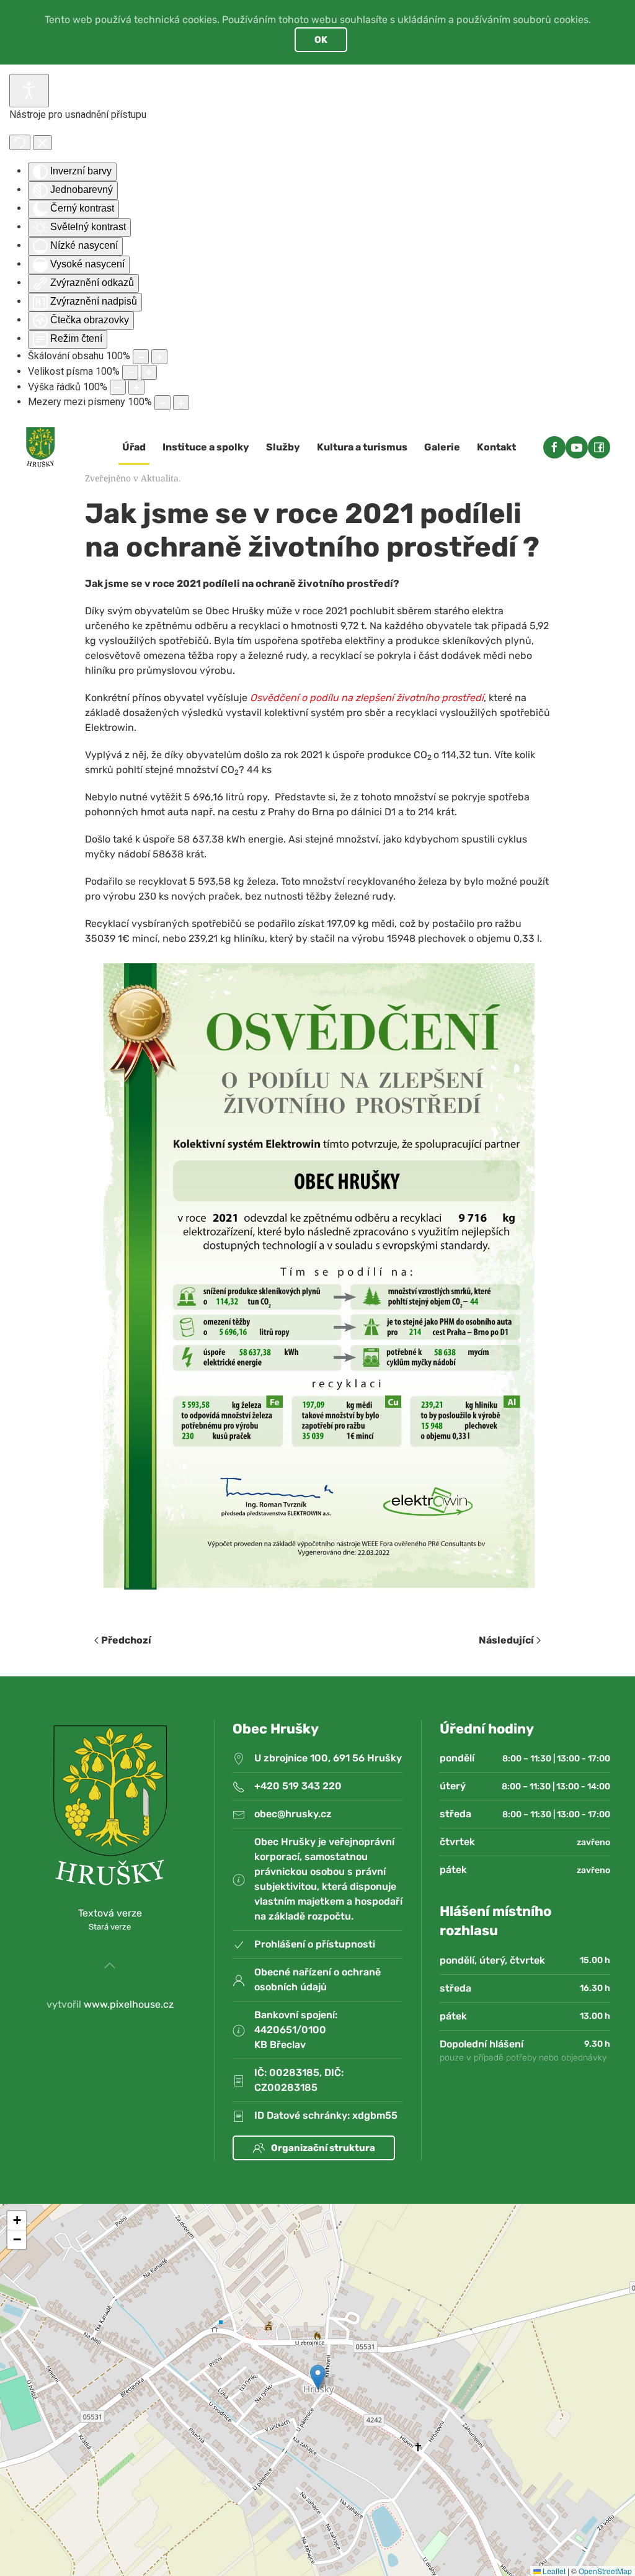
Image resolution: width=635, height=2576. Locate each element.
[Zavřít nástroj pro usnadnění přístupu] (42, 143)
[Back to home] (40, 447)
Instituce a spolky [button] (206, 447)
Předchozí (126, 1640)
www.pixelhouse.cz (129, 2004)
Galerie (442, 447)
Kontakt (496, 447)
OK (321, 40)
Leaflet (553, 2571)
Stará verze (110, 1927)
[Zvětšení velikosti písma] (149, 372)
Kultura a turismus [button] (362, 447)
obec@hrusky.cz (293, 1814)
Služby (283, 447)
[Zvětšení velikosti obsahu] (159, 357)
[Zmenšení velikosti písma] (130, 372)
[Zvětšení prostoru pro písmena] (181, 403)
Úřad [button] (134, 447)
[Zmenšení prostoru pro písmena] (162, 403)
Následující (506, 1640)
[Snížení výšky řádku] (118, 387)
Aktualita (160, 478)
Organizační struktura (323, 2148)
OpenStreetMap (605, 2571)
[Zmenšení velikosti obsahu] (141, 357)
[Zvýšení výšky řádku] (136, 387)
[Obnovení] (20, 142)
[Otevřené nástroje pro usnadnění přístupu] (29, 91)
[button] (110, 1966)
